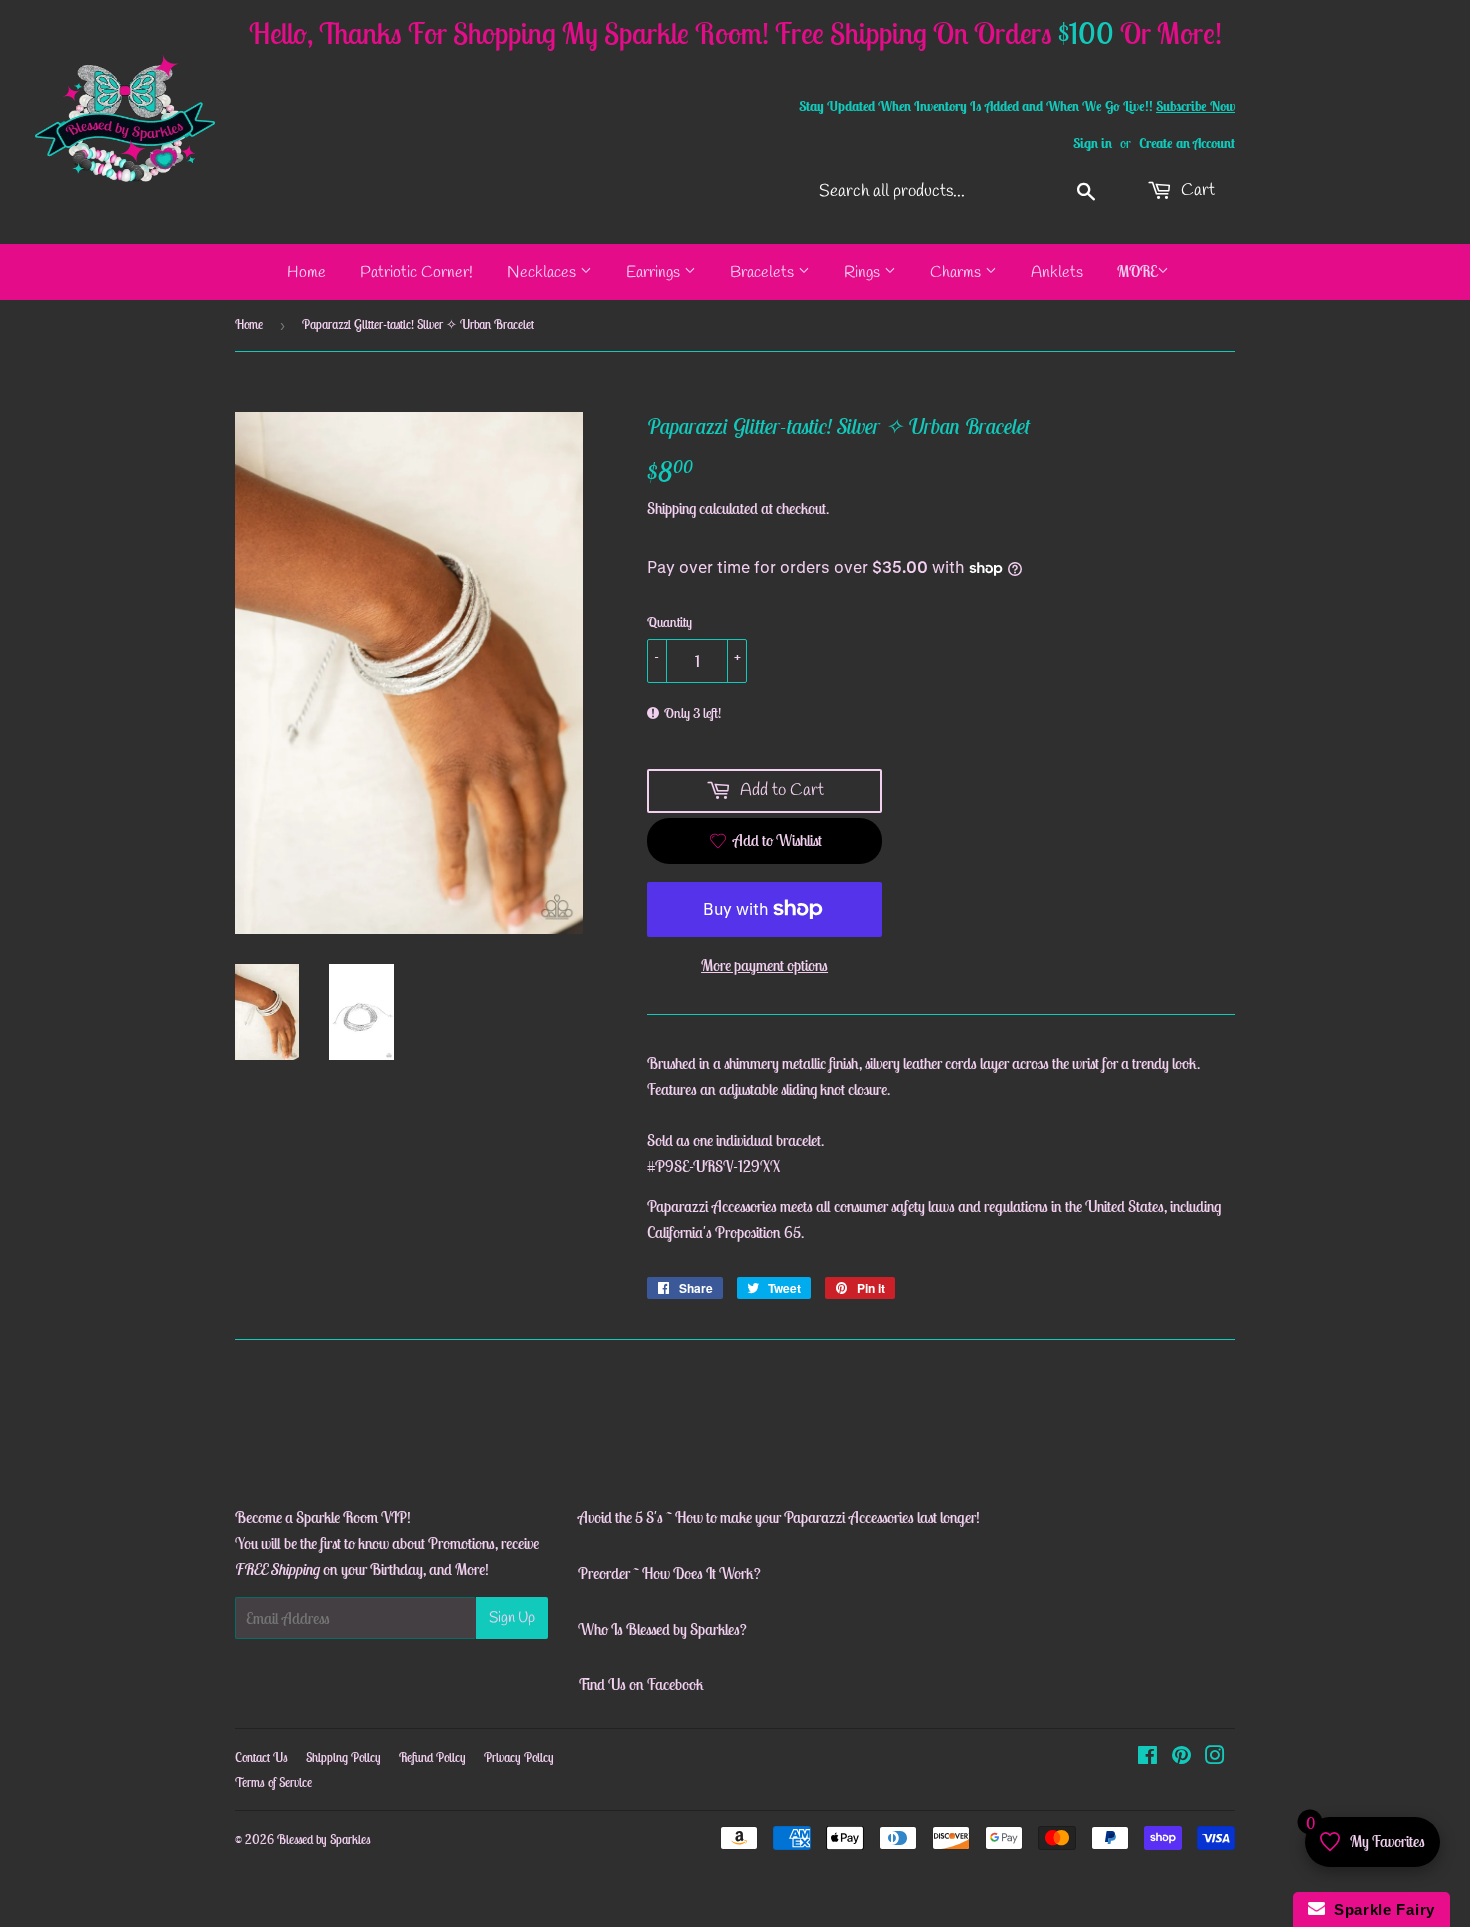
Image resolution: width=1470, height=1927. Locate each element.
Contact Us (261, 1757)
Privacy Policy (519, 1757)
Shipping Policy (343, 1757)
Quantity (669, 622)
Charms (957, 272)
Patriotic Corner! (416, 272)
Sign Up (512, 1618)
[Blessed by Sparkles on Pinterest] (1181, 1757)
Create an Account (1187, 143)
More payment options (764, 965)
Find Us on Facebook (641, 1684)
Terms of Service (273, 1782)
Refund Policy (432, 1757)
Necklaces (543, 272)
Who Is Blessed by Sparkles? (662, 1629)
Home (306, 272)
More (1137, 271)
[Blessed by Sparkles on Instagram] (1215, 1757)
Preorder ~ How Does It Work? (669, 1573)
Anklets (1057, 272)
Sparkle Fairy (1380, 1909)
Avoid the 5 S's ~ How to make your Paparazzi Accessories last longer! (779, 1517)
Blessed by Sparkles (324, 1839)
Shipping (671, 508)
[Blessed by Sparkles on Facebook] (1147, 1757)
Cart (1196, 190)
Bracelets (764, 272)
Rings (864, 272)
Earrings (655, 272)
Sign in (1092, 143)
